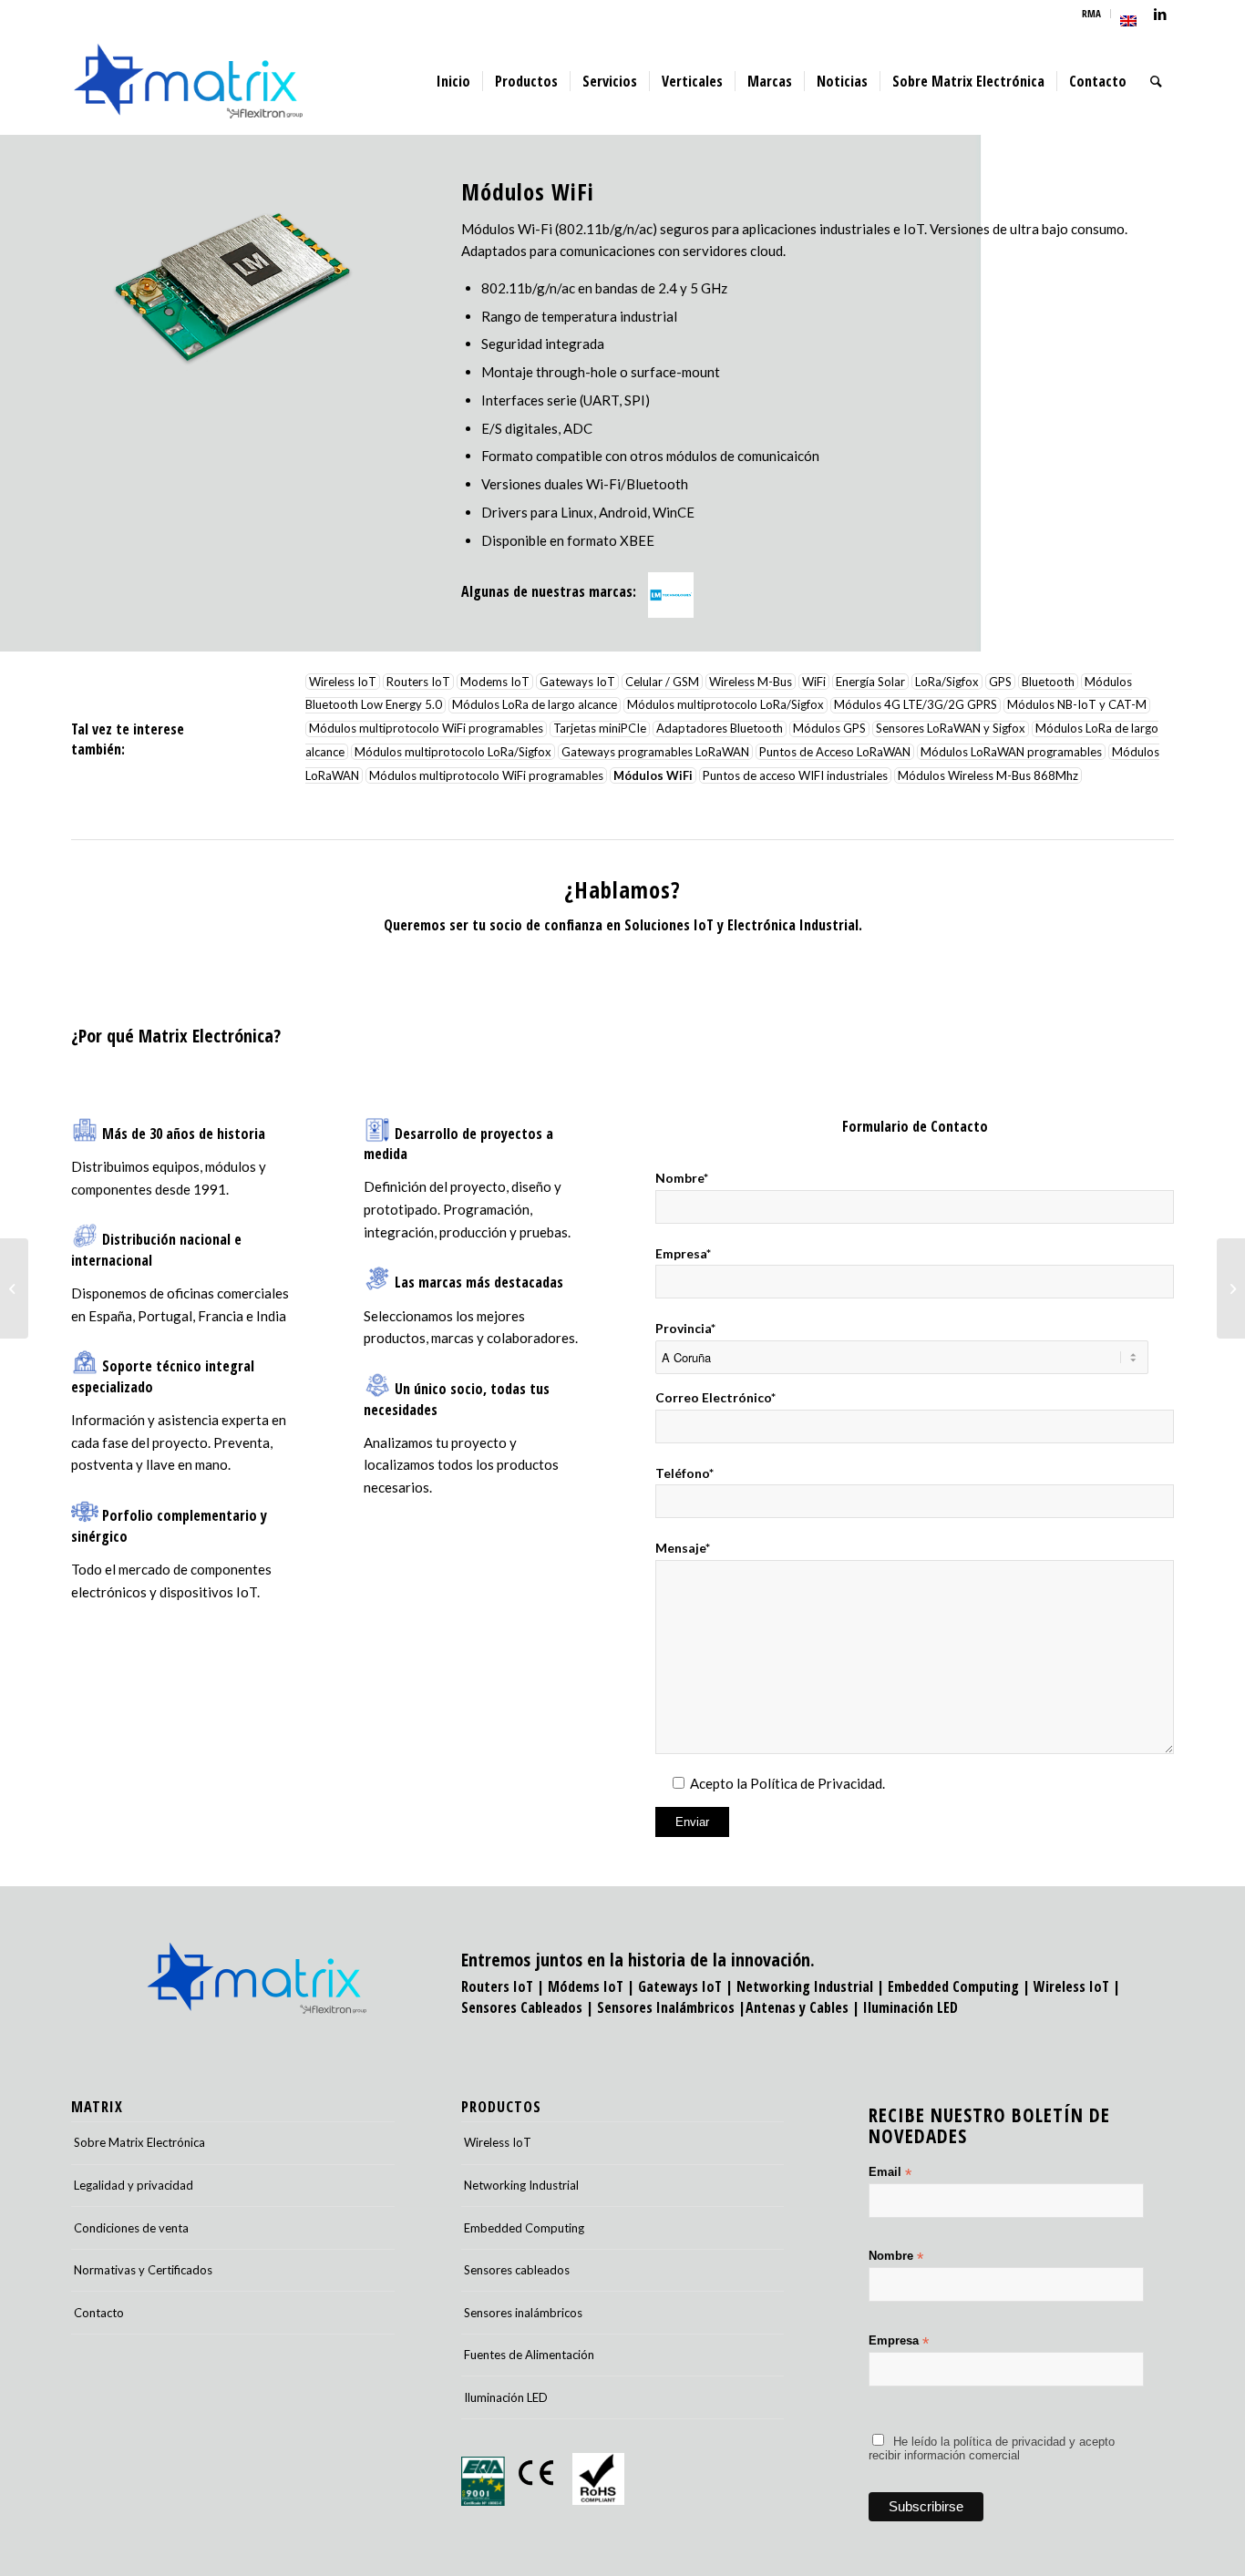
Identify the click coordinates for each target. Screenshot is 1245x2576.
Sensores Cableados (522, 2007)
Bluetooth (1048, 682)
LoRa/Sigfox (947, 682)
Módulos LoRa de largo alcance (535, 705)
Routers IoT (418, 682)
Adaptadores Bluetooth (720, 729)
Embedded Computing (524, 2228)
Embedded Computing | (961, 1986)
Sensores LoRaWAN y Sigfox (951, 729)
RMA (1091, 13)
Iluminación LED (911, 2007)
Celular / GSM (662, 682)
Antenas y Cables (797, 2007)
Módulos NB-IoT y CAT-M (1077, 705)
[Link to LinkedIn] (1160, 14)
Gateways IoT (577, 682)
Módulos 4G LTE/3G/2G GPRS (916, 705)
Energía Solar (870, 682)
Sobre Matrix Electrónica (139, 2142)
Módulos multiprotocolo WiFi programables (426, 729)
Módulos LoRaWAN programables (1011, 752)
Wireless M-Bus (751, 682)
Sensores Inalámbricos (666, 2007)
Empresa (899, 2341)
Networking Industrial (805, 1986)
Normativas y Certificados (143, 2270)
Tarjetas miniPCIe (600, 729)
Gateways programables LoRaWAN (655, 752)
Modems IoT (495, 682)
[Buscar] (1156, 81)
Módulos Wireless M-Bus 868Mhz (988, 775)
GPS (1000, 682)
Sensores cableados (517, 2270)
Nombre (896, 2257)
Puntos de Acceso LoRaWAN (835, 752)
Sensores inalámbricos (523, 2313)
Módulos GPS (829, 729)
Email (890, 2173)
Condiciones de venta (131, 2228)
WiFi (814, 682)
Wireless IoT (343, 682)
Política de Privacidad (816, 1783)
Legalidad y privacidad (134, 2185)
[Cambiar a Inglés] (1128, 21)
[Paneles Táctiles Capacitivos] (14, 1288)
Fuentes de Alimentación (529, 2355)
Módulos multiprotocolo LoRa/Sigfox (725, 705)
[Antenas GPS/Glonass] (1231, 1288)
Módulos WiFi (653, 775)
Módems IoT (586, 1986)
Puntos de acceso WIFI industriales (795, 775)
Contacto (99, 2313)
